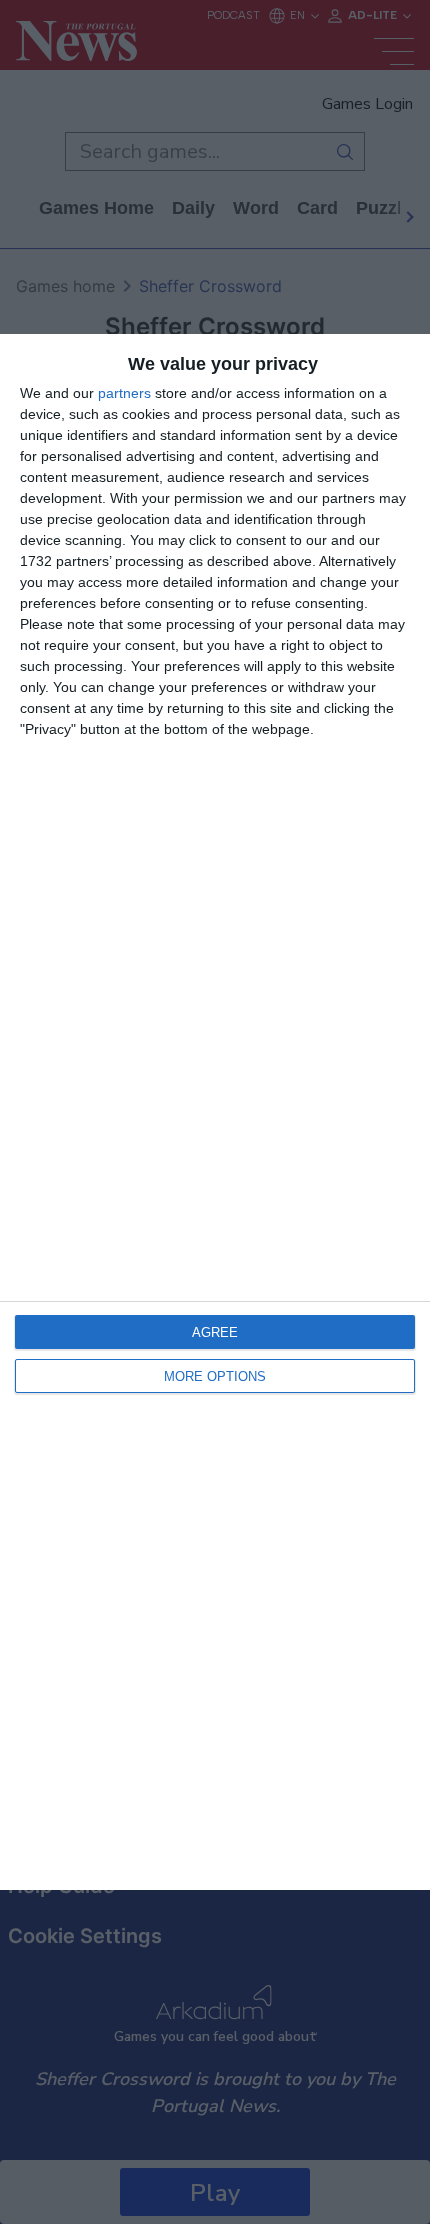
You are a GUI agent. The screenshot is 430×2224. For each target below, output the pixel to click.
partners (124, 393)
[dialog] (215, 1112)
